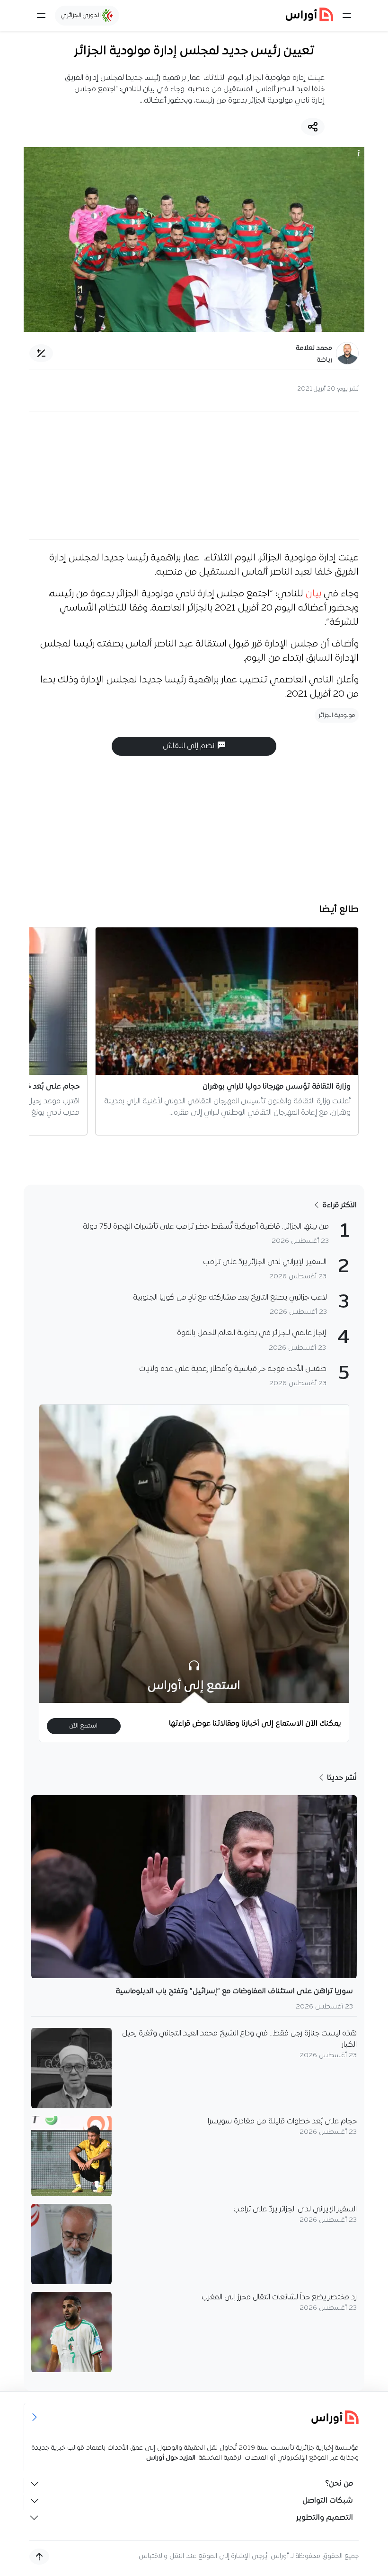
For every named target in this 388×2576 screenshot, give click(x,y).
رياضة (325, 360)
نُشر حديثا (341, 1778)
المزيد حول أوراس (171, 2458)
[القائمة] (347, 16)
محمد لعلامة (314, 348)
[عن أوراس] (194, 2417)
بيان (313, 594)
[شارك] (313, 127)
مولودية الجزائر (337, 715)
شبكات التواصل (328, 2501)
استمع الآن (84, 1726)
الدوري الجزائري (82, 15)
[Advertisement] (194, 475)
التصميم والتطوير (325, 2518)
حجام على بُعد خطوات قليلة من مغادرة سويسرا (282, 2122)
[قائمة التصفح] (41, 16)
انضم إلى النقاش (190, 746)
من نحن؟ (339, 2484)
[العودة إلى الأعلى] (39, 2557)
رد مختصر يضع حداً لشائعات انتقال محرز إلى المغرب (279, 2297)
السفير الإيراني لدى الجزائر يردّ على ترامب (295, 2209)
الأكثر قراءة (339, 1205)
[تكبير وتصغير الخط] (41, 353)
